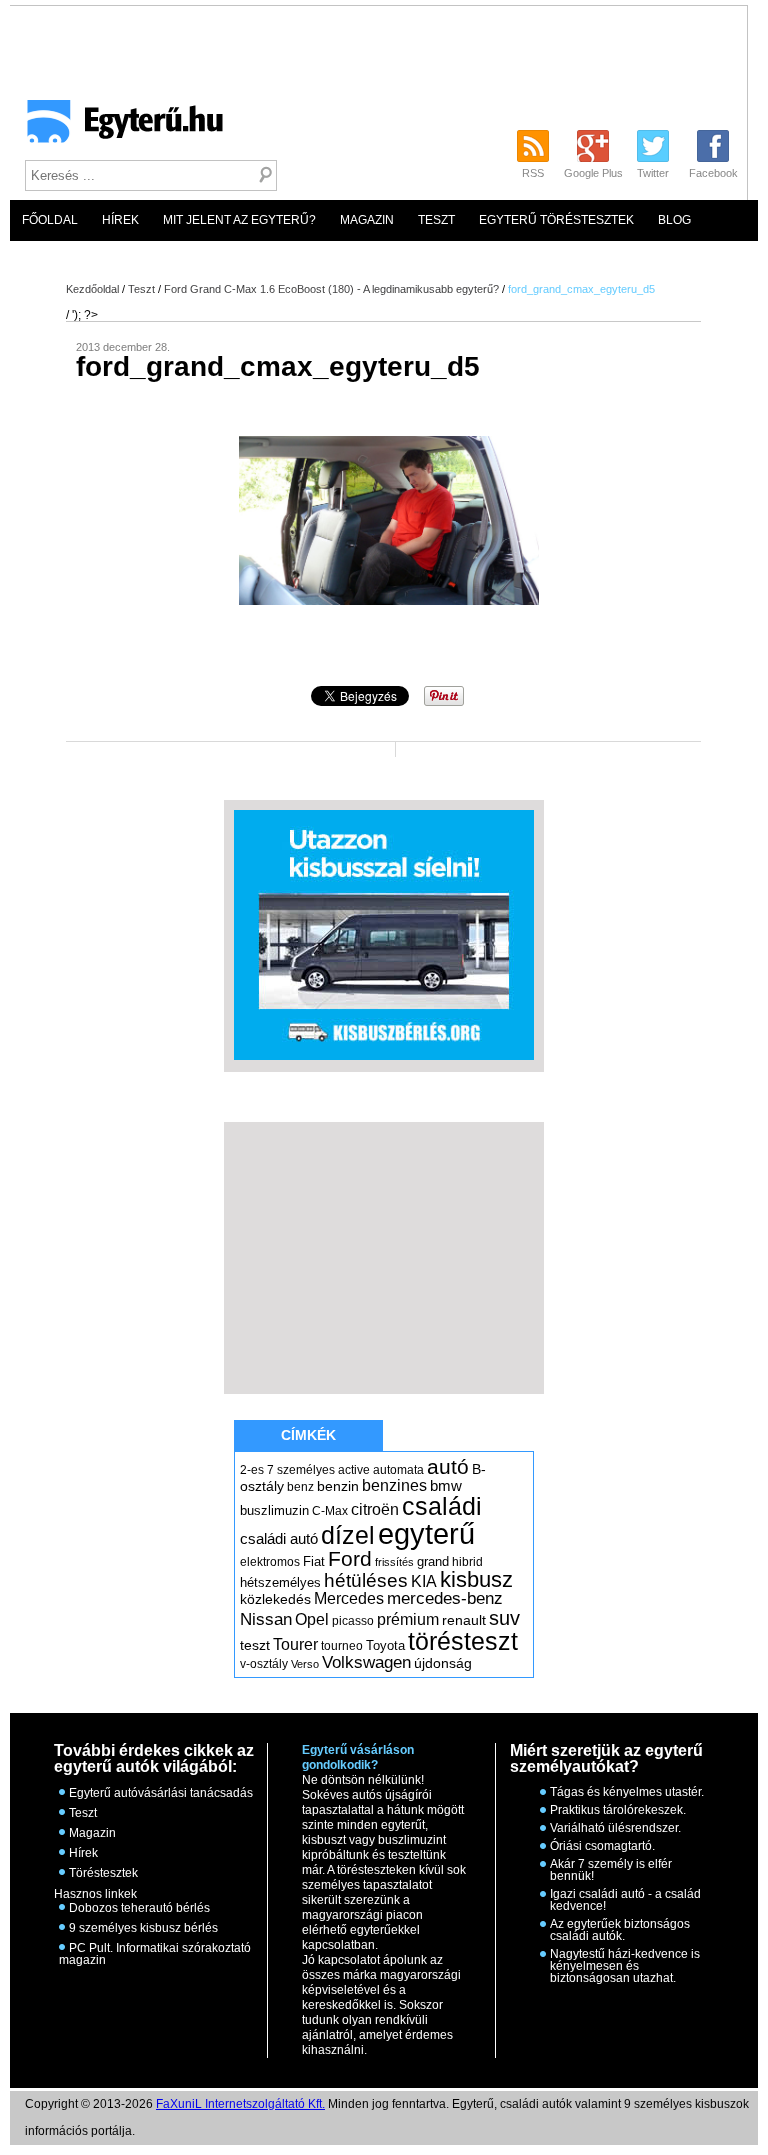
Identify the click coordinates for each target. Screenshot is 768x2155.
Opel (312, 1619)
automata (398, 1470)
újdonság (443, 1663)
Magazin (367, 220)
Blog (674, 220)
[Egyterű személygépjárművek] (116, 128)
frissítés (394, 1562)
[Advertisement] (384, 1257)
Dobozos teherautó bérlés (139, 1908)
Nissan (266, 1619)
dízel (348, 1535)
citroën (375, 1509)
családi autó (279, 1539)
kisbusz (476, 1579)
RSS (533, 173)
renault (464, 1620)
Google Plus (593, 173)
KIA (424, 1581)
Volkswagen (366, 1662)
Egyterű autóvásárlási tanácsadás (161, 1793)
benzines (394, 1485)
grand (433, 1561)
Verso (305, 1664)
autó (448, 1466)
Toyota (385, 1645)
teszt (255, 1645)
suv (504, 1618)
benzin (338, 1486)
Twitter (653, 173)
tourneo (342, 1646)
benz (300, 1487)
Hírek (120, 220)
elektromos (270, 1562)
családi (442, 1506)
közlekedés (275, 1599)
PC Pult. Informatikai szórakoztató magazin (155, 1954)
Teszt (436, 220)
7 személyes (301, 1470)
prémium (408, 1619)
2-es (252, 1470)
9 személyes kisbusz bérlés (143, 1928)
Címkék (308, 1435)
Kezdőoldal (92, 289)
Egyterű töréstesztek (556, 220)
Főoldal (50, 220)
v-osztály (264, 1664)
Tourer (295, 1644)
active (354, 1470)
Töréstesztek (103, 1873)
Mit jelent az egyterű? (239, 220)
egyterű (426, 1533)
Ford (350, 1558)
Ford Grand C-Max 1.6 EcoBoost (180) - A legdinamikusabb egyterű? (331, 289)
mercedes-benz (445, 1598)
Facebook (713, 173)
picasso (353, 1621)
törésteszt (463, 1641)
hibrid (467, 1562)
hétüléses (366, 1580)
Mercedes (349, 1598)
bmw (446, 1486)
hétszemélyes (280, 1582)
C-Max (330, 1511)
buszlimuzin (274, 1510)
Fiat (314, 1561)
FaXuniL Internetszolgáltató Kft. (240, 2104)
